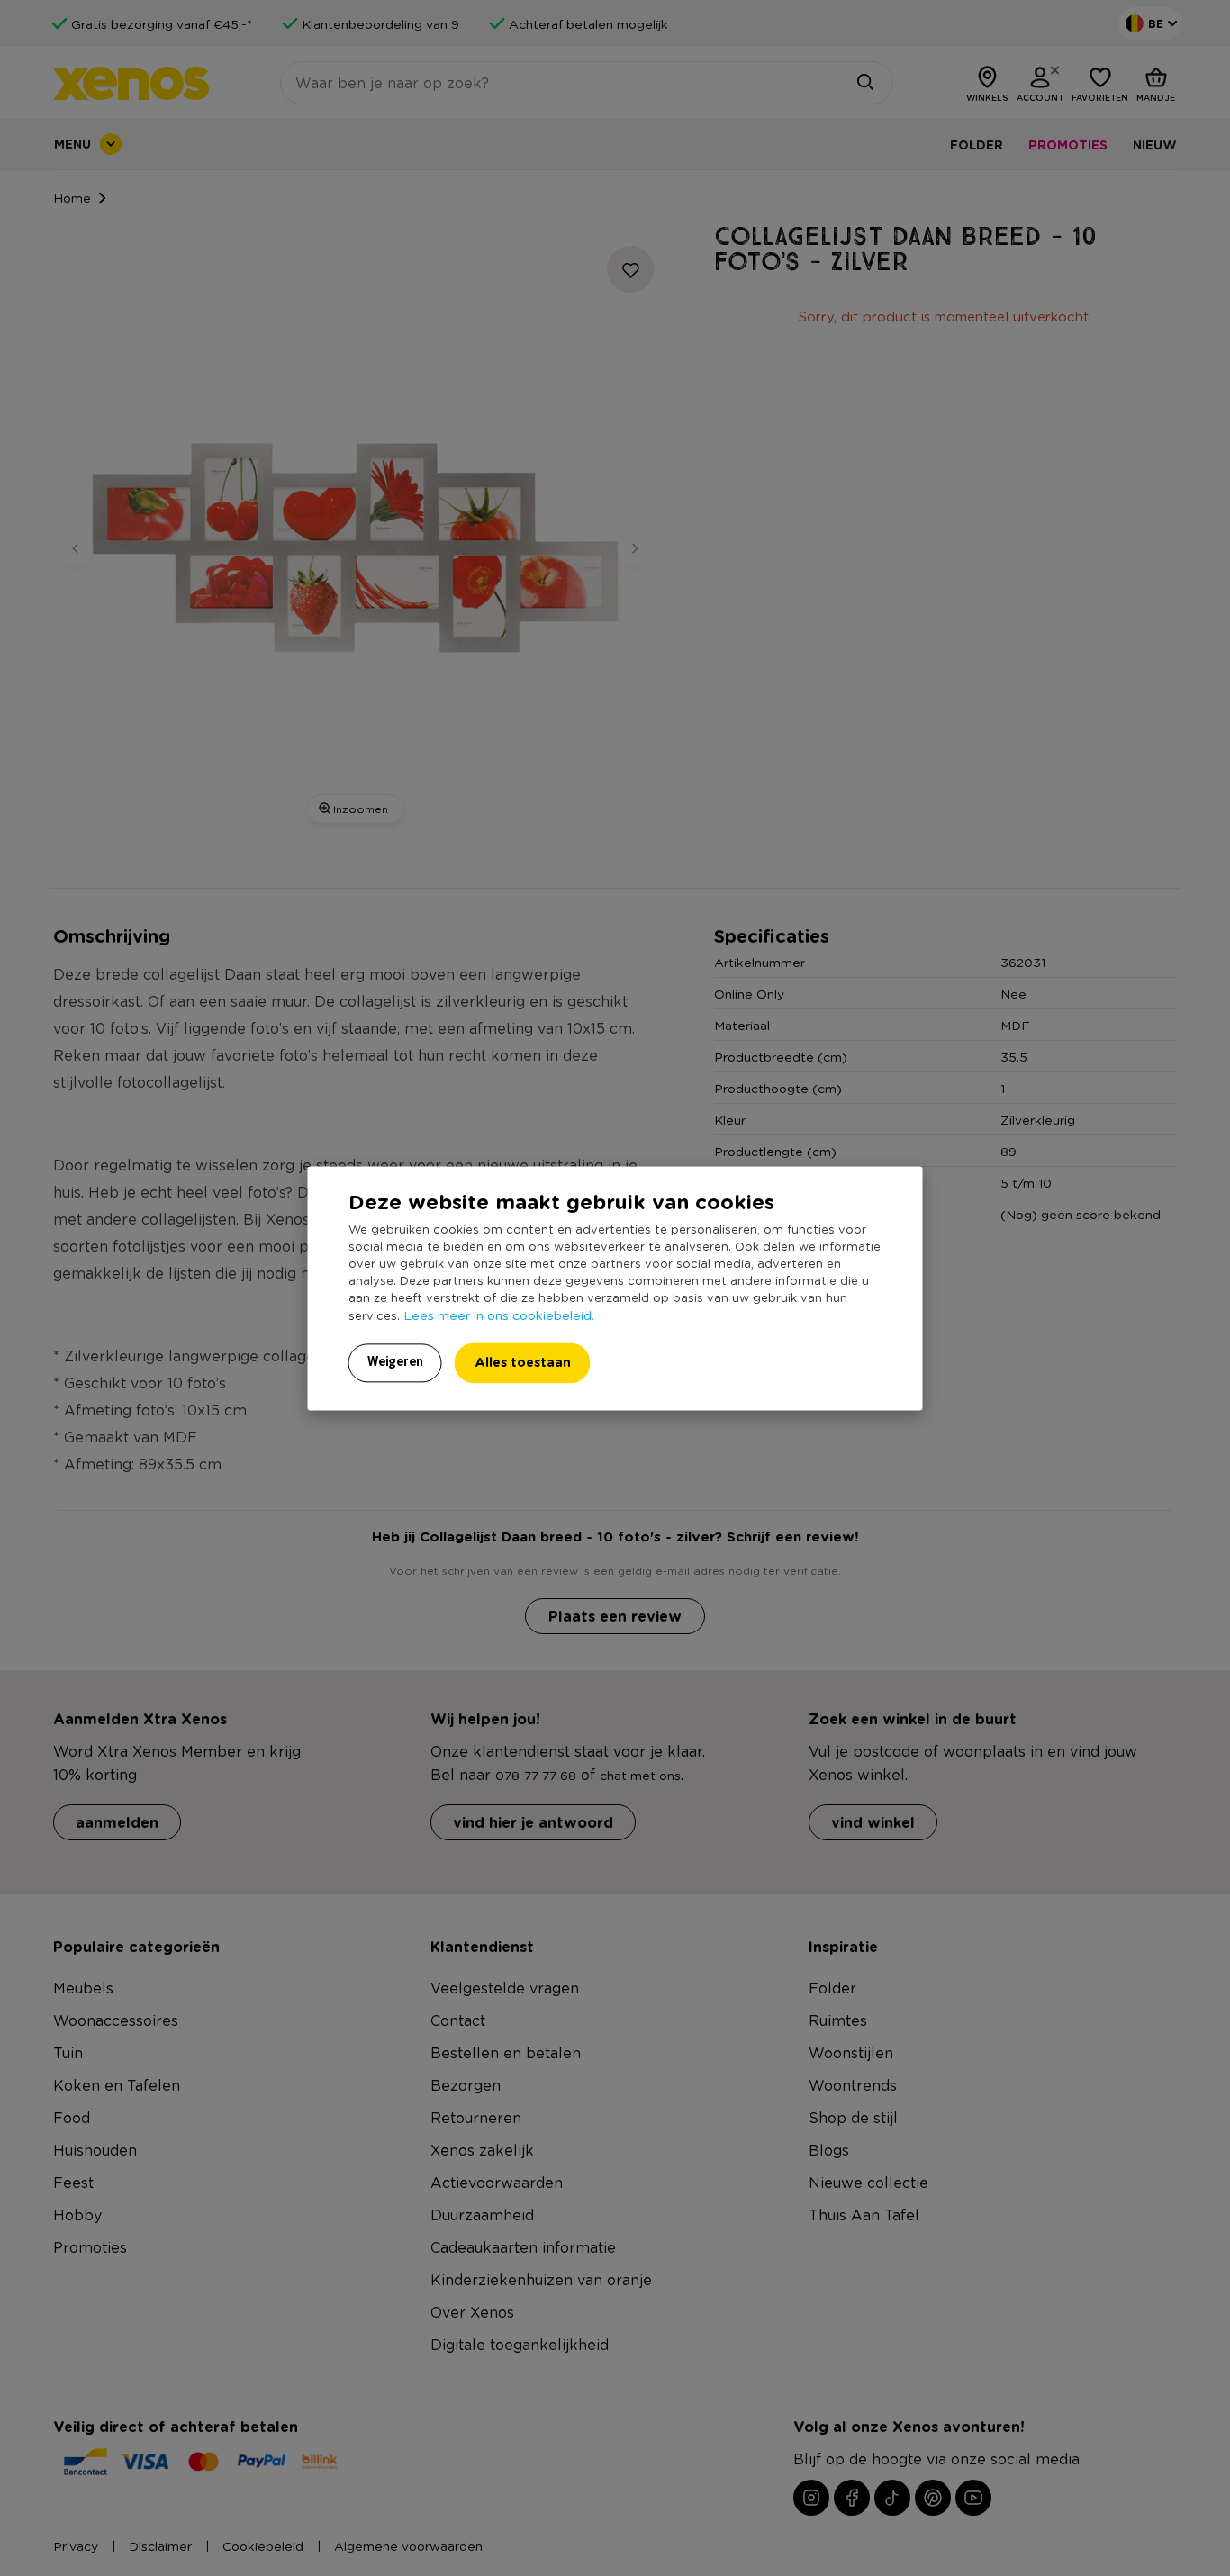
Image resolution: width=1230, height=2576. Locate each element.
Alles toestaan (523, 1362)
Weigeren (395, 1361)
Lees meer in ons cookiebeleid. (499, 1315)
